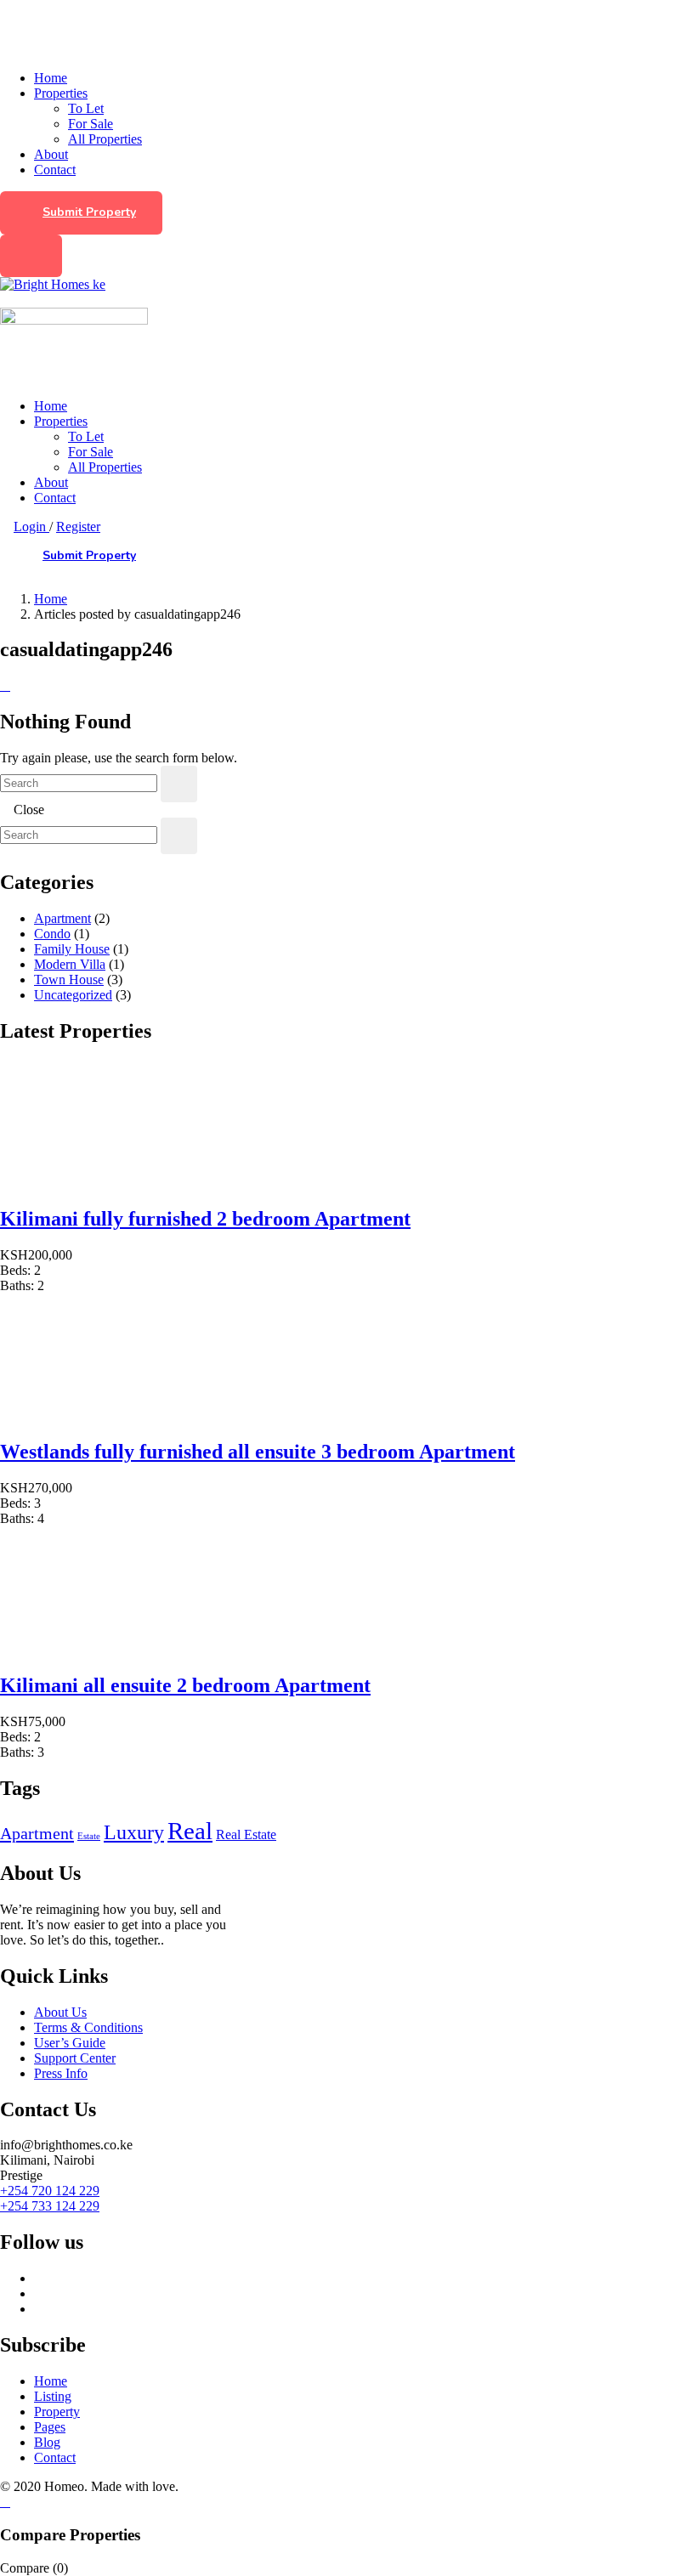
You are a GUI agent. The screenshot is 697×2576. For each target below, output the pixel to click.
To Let (86, 108)
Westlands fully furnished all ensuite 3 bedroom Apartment (258, 1452)
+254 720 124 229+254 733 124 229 (50, 2198)
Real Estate (246, 1834)
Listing (53, 2396)
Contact (55, 170)
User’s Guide (70, 2043)
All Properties (105, 139)
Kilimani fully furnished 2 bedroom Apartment (205, 1219)
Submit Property (89, 212)
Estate (89, 1836)
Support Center (75, 2058)
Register (78, 527)
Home (51, 78)
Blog (47, 2442)
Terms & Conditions (88, 2027)
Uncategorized (73, 995)
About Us (60, 2012)
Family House (72, 949)
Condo (52, 934)
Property (57, 2412)
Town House (69, 979)
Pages (50, 2427)
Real (190, 1831)
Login (31, 527)
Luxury (134, 1832)
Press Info (61, 2073)
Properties (61, 93)
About (51, 154)
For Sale (91, 124)
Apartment (62, 918)
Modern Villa (70, 964)
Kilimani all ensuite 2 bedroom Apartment (185, 1685)
